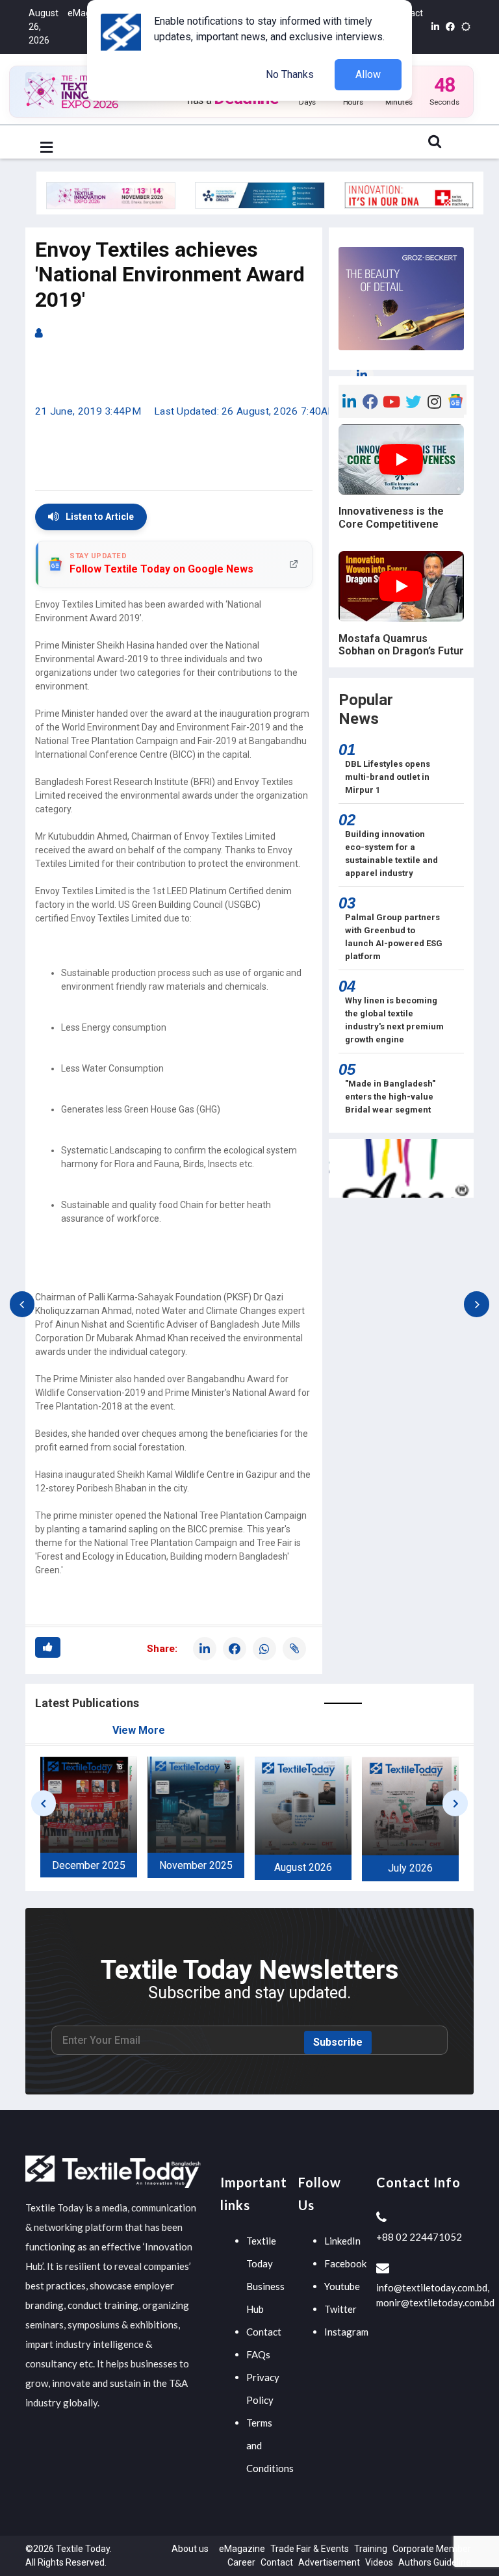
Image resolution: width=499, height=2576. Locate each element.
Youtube (342, 2286)
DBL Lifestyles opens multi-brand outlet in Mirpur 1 (388, 777)
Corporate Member (432, 2549)
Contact (264, 2332)
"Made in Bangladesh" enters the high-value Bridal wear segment (390, 1097)
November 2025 (196, 1865)
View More (139, 1730)
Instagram (346, 2332)
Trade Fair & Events (310, 2549)
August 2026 (303, 1867)
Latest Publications (87, 1703)
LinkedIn (342, 2241)
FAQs (258, 2354)
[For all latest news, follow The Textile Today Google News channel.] (456, 400)
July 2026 (410, 1868)
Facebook (345, 2263)
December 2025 (89, 1865)
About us (190, 2549)
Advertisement (329, 2562)
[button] (46, 148)
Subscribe (338, 2042)
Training (371, 2549)
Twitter (340, 2309)
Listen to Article (100, 517)
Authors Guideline (435, 2562)
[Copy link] (294, 1649)
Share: (162, 1649)
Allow (368, 74)
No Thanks (290, 74)
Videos (379, 2562)
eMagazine (242, 2549)
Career (241, 2562)
